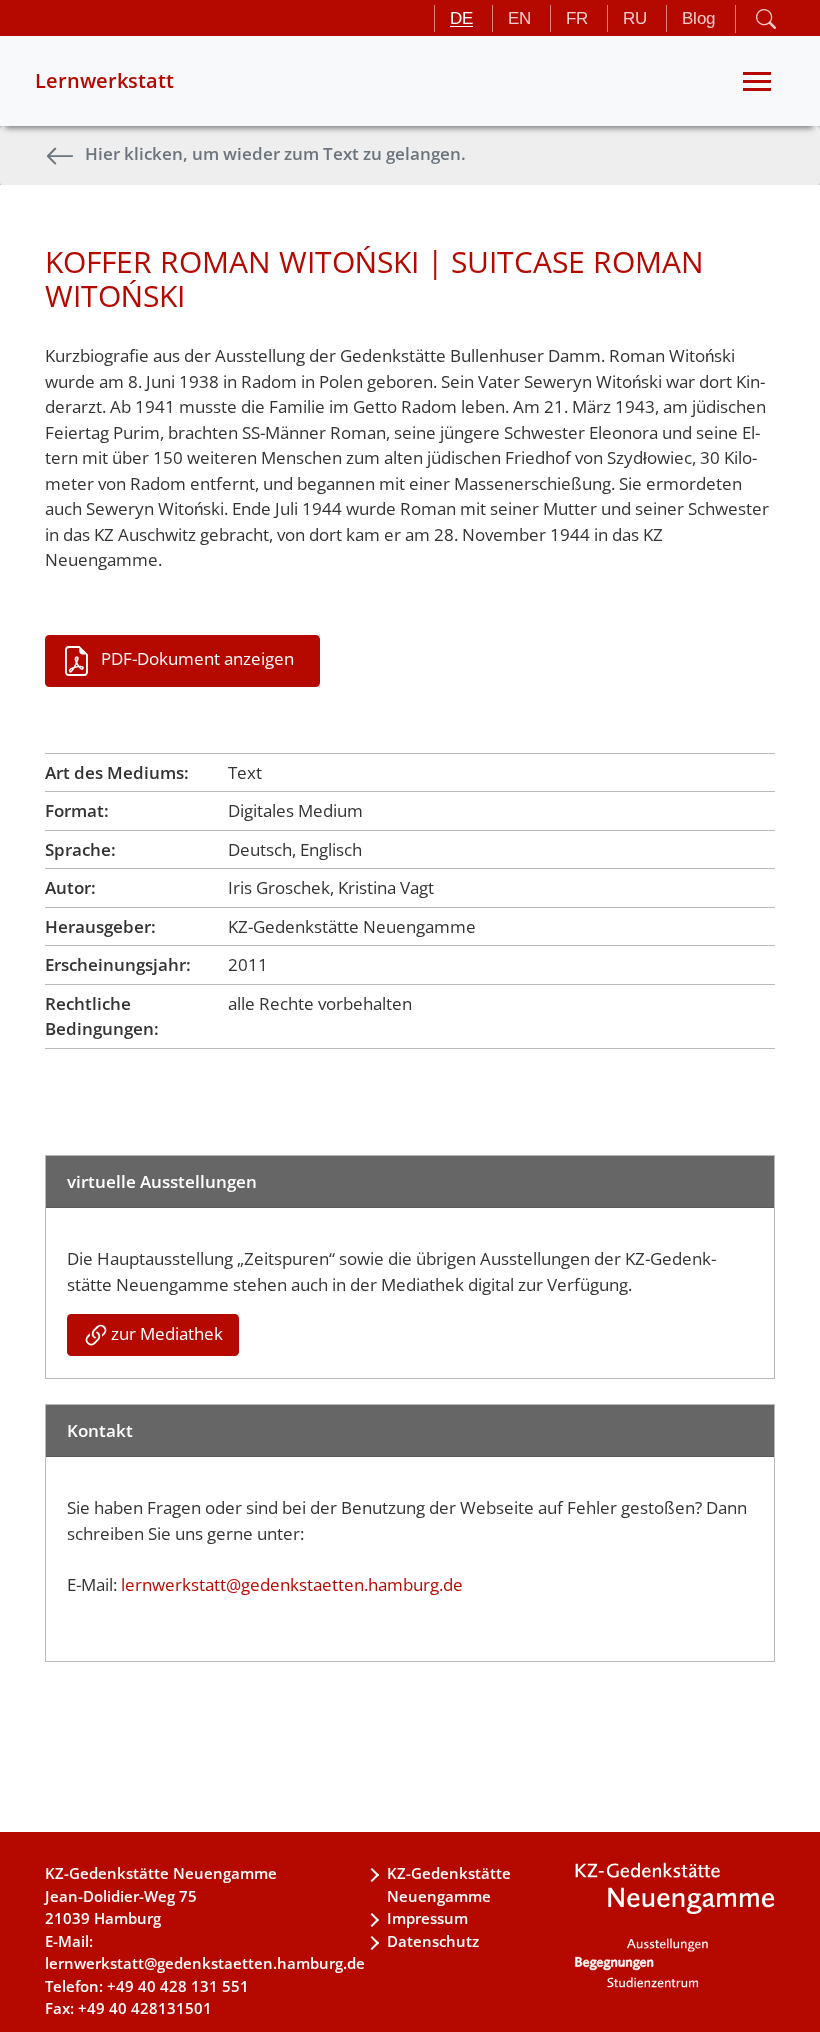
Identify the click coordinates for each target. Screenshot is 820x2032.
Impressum (427, 1918)
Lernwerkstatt (104, 80)
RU (635, 18)
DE (461, 18)
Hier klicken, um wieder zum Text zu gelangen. (275, 153)
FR (577, 18)
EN (519, 18)
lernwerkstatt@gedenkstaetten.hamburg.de (292, 1584)
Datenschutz (433, 1941)
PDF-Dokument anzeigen (197, 658)
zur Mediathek (167, 1333)
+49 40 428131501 (145, 2008)
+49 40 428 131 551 (178, 1986)
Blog (698, 18)
